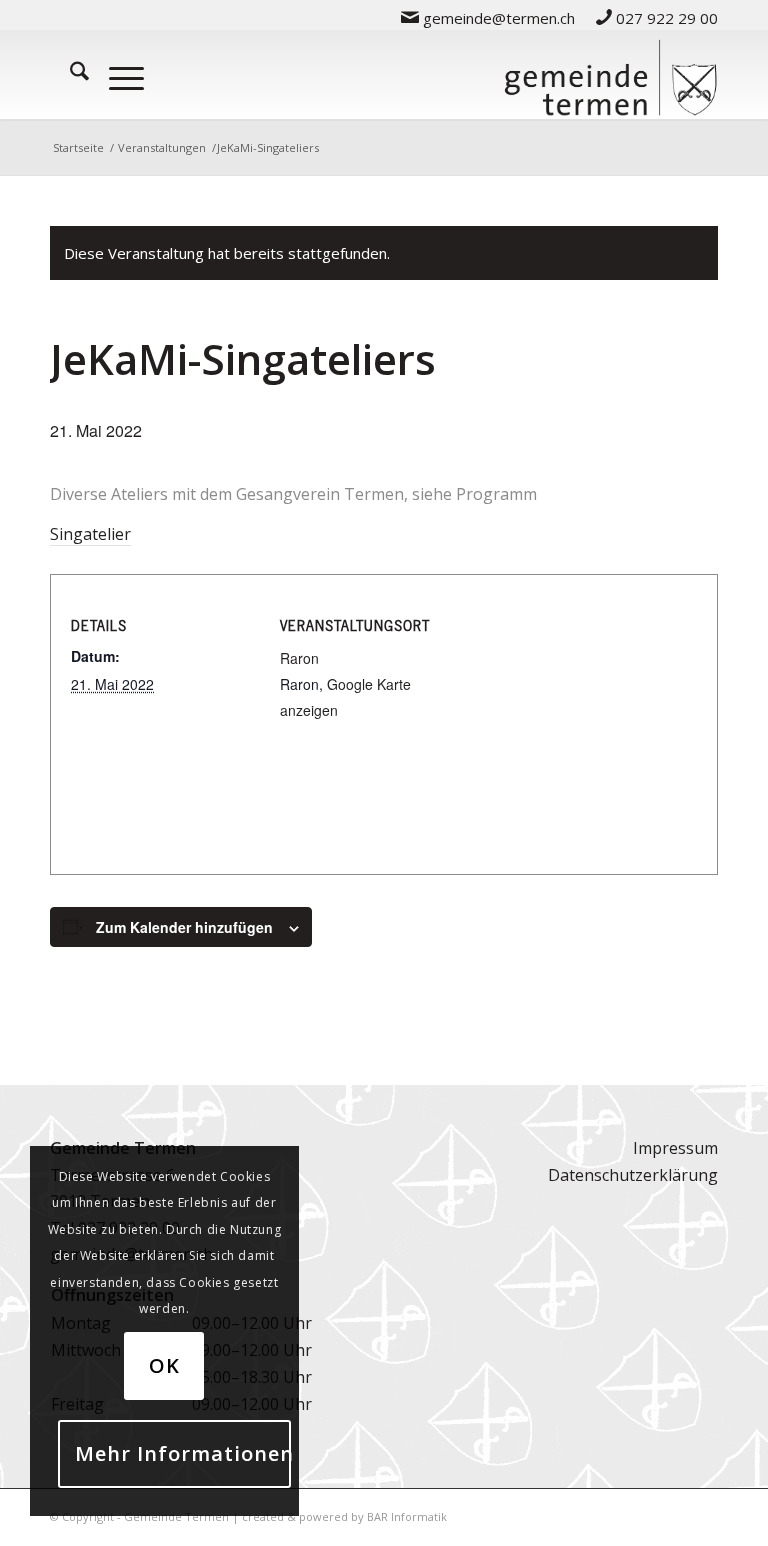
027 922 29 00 (665, 18)
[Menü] (116, 74)
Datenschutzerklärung (633, 1175)
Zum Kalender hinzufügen (184, 927)
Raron (299, 658)
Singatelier (90, 534)
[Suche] (69, 74)
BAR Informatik (407, 1516)
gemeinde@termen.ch (497, 18)
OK (164, 1365)
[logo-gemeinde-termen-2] (610, 74)
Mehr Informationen (183, 1453)
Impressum (675, 1148)
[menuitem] (488, 17)
